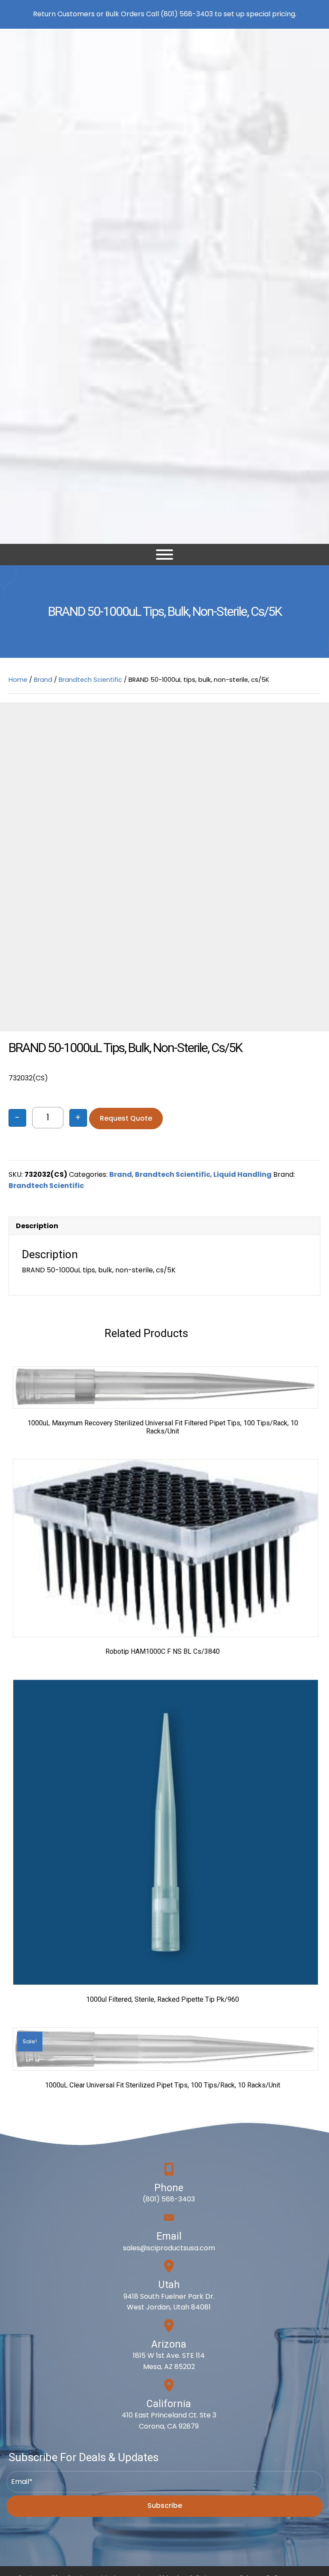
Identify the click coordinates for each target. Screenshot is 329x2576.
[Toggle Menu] (164, 555)
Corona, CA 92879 (169, 2426)
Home (18, 680)
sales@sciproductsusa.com (169, 2248)
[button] (164, 2506)
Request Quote (126, 1118)
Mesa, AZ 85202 (169, 2367)
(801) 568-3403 (187, 14)
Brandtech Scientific (90, 680)
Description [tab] (37, 1226)
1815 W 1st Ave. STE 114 (169, 2356)
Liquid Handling (242, 1174)
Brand (43, 680)
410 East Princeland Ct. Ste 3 (169, 2415)
